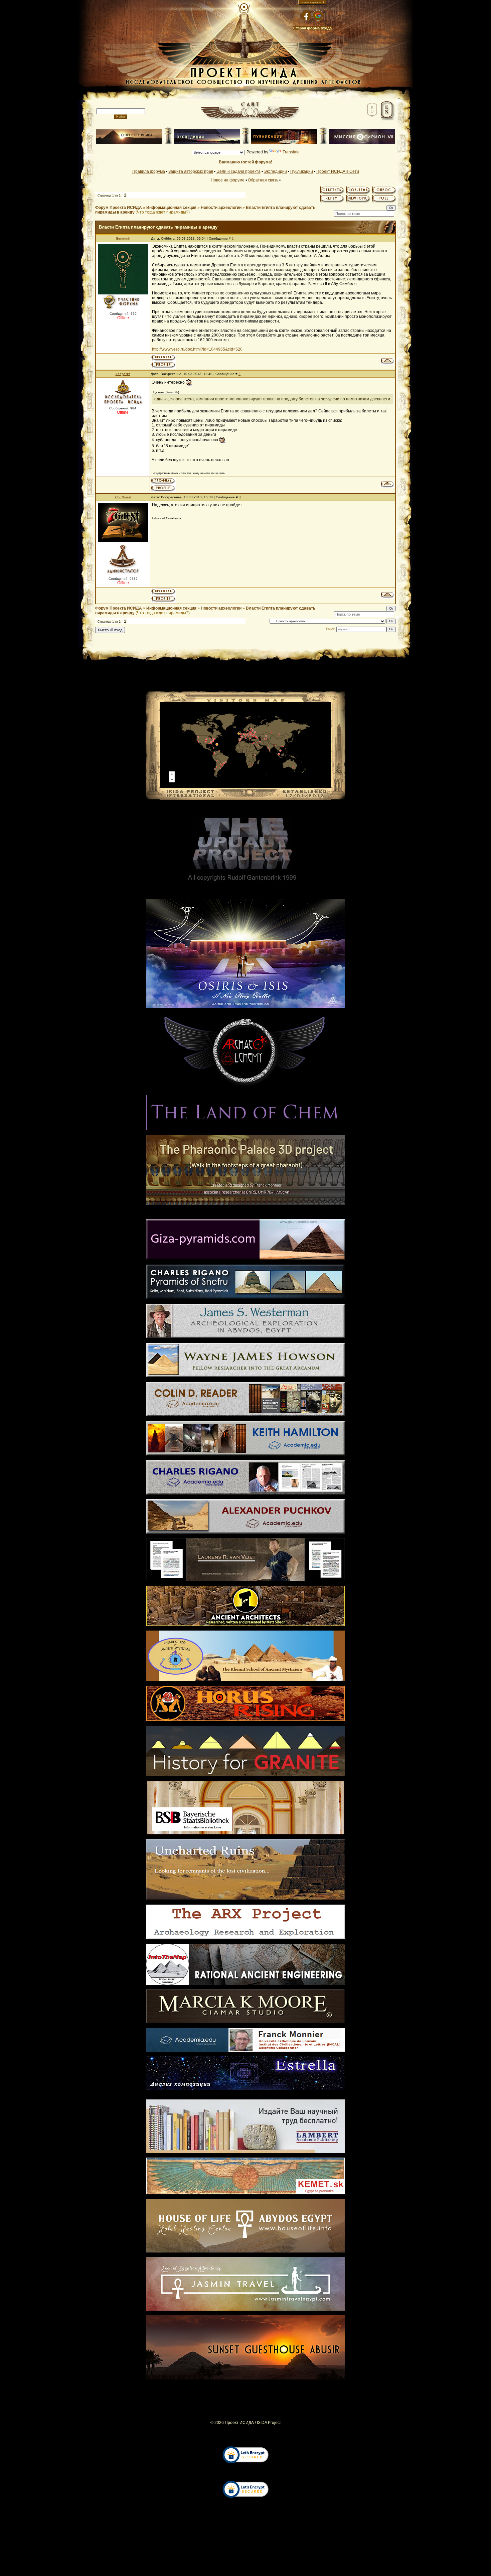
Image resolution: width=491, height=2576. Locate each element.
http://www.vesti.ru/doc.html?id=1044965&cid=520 (197, 349)
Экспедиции (275, 171)
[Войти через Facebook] (306, 15)
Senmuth (123, 238)
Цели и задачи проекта (238, 171)
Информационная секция (171, 208)
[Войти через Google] (318, 15)
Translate (291, 152)
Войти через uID (312, 2)
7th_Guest (123, 497)
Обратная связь (263, 180)
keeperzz (123, 374)
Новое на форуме (228, 180)
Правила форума (149, 171)
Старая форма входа (312, 28)
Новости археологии (221, 208)
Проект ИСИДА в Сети (338, 171)
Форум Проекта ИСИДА (119, 208)
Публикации (302, 171)
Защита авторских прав (191, 171)
